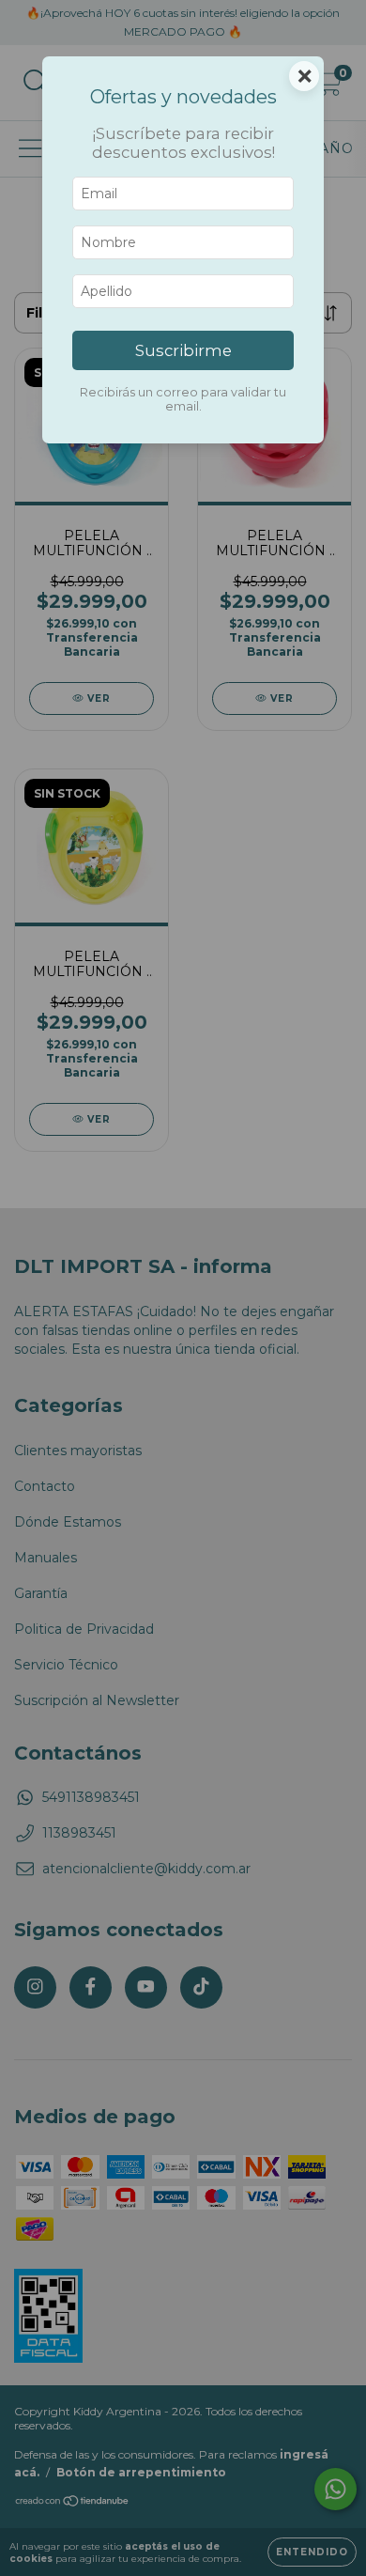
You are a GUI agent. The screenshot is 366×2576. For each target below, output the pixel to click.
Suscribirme (183, 350)
